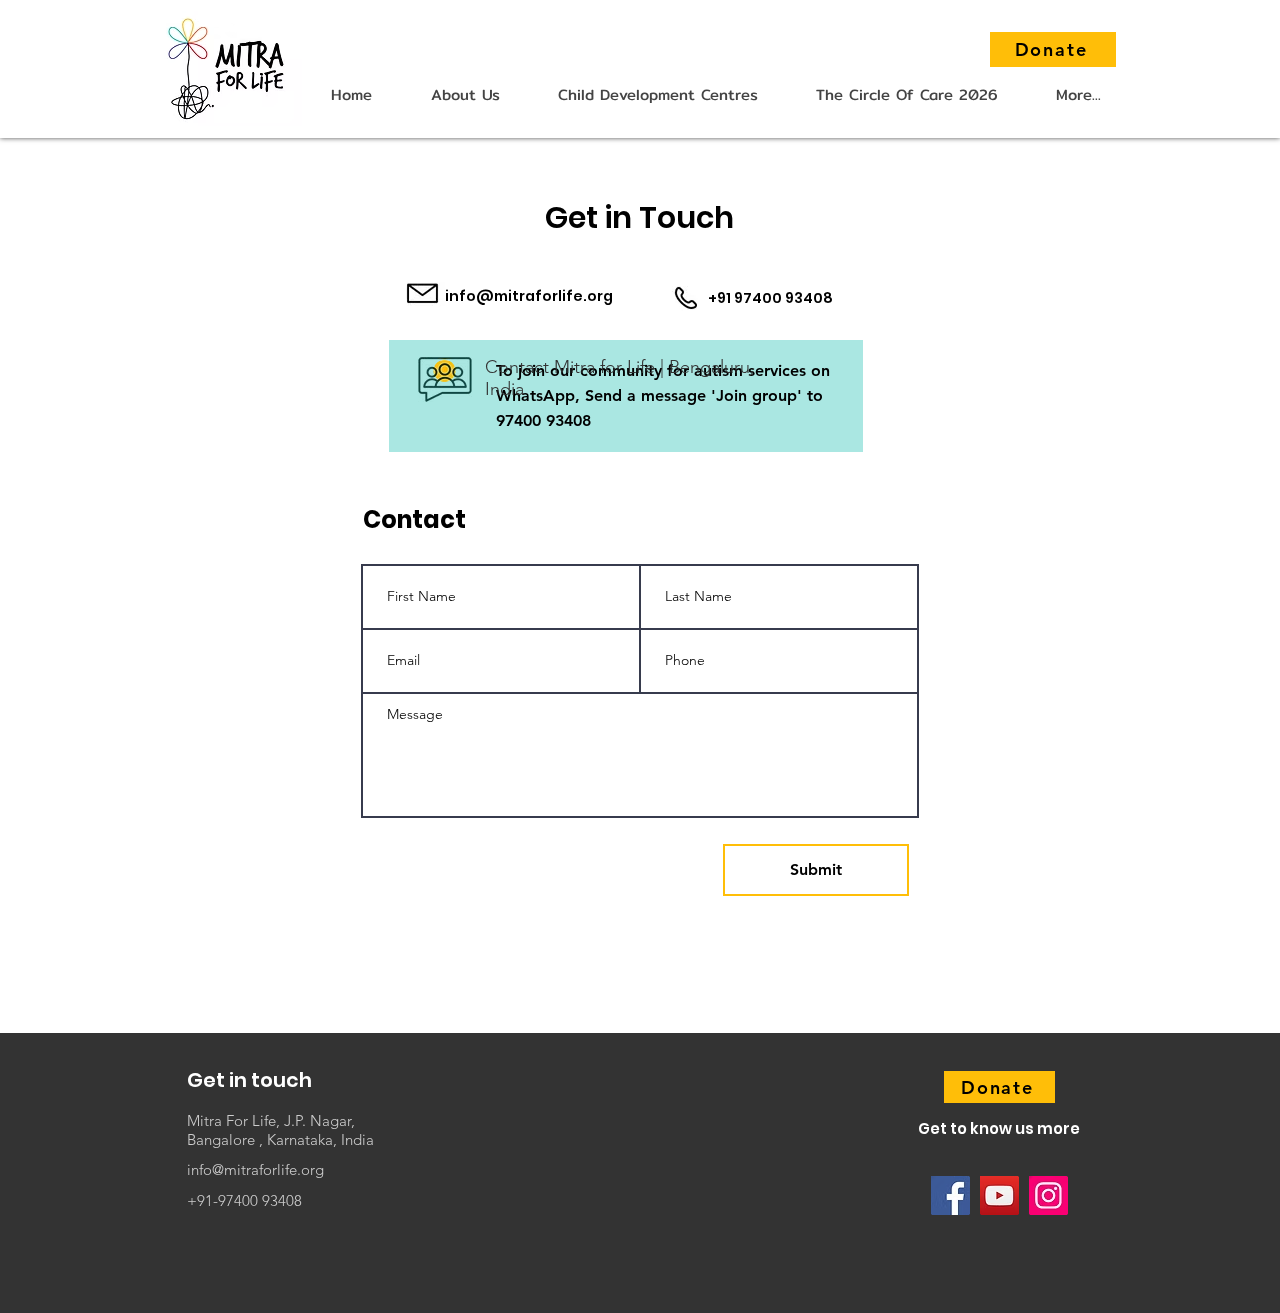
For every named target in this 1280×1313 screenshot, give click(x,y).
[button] (464, 94)
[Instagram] (1048, 1195)
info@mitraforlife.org (529, 296)
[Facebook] (950, 1195)
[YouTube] (999, 1195)
